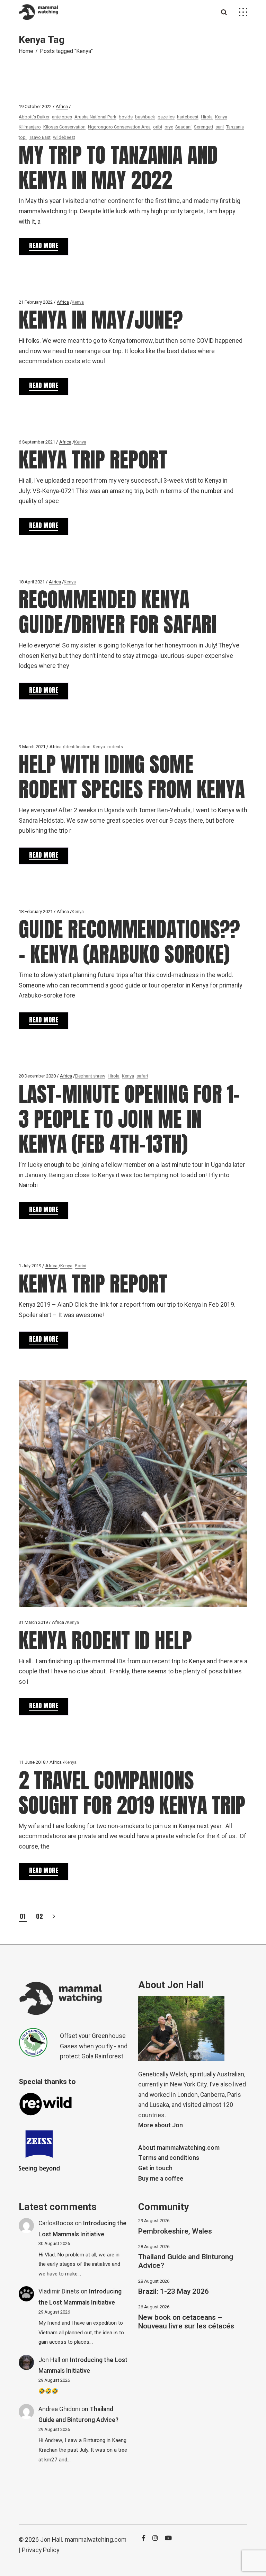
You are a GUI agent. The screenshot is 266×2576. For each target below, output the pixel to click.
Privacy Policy (41, 2550)
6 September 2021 (37, 442)
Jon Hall (49, 2360)
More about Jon (161, 2125)
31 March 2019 (33, 1622)
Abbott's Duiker (34, 117)
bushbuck (145, 117)
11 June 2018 (32, 1762)
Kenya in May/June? (101, 320)
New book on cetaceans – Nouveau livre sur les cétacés (186, 2322)
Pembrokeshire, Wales (175, 2231)
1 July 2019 (30, 1266)
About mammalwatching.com (179, 2148)
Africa (62, 106)
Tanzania (235, 127)
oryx (169, 127)
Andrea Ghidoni (59, 2409)
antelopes (62, 117)
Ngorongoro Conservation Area (119, 127)
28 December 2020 (37, 1076)
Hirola (207, 117)
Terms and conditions (169, 2158)
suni (220, 127)
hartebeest (188, 117)
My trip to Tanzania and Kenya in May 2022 (118, 167)
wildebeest (64, 137)
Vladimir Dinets (59, 2292)
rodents (115, 747)
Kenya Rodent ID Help (105, 1640)
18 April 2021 (32, 582)
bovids (126, 117)
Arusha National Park (95, 117)
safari (142, 1076)
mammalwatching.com (96, 2540)
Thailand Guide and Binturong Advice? (186, 2261)
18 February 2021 (36, 911)
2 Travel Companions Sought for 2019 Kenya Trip (132, 1793)
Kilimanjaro (30, 127)
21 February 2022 (36, 302)
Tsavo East (40, 137)
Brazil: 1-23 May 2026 (174, 2292)
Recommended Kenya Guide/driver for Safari (118, 612)
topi (23, 137)
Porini (81, 1266)
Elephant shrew (90, 1076)
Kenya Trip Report (93, 460)
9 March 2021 (32, 747)
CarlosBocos (56, 2223)
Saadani (183, 127)
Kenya (221, 117)
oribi (158, 127)
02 (39, 1916)
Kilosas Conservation (64, 127)
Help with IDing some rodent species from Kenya (132, 777)
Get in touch (155, 2168)
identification (77, 747)
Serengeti (203, 127)
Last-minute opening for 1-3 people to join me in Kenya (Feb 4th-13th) (129, 1119)
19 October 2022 (35, 106)
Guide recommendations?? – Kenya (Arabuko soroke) (129, 942)
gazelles (166, 117)
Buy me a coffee (161, 2179)
